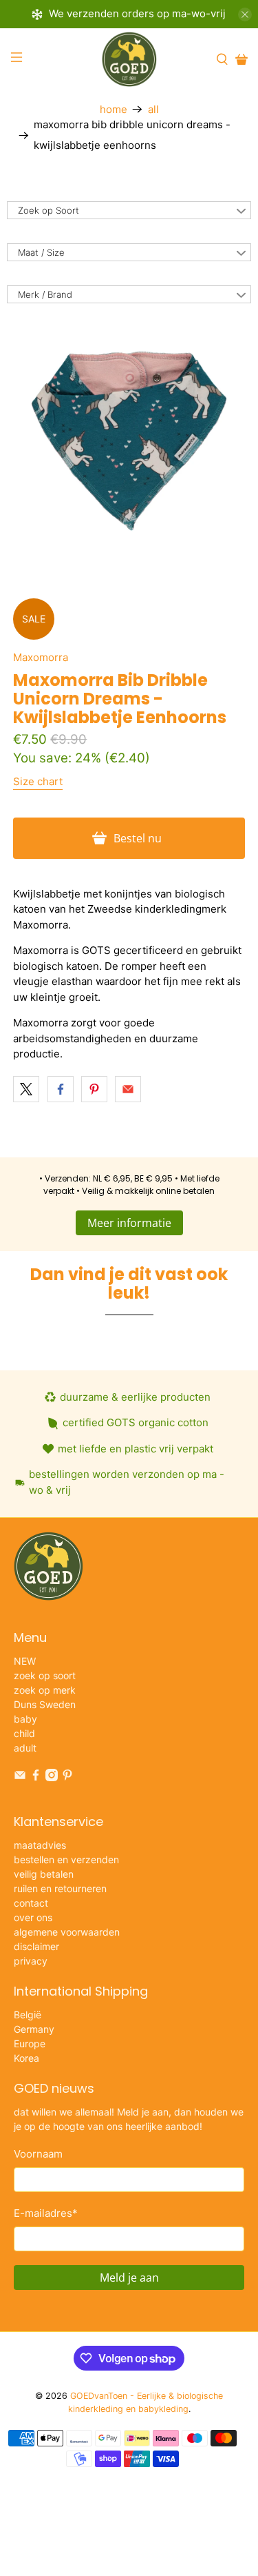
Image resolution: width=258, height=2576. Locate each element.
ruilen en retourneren (60, 1888)
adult (25, 1748)
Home (114, 109)
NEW (25, 1661)
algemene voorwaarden (67, 1932)
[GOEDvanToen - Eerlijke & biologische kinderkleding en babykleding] (129, 59)
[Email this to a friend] (128, 1089)
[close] (245, 14)
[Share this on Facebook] (61, 1089)
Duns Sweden (45, 1704)
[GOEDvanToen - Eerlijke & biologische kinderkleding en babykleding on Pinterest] (67, 1777)
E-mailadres (46, 2213)
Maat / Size (41, 252)
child (24, 1733)
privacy (31, 1961)
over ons (33, 1917)
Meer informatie (129, 1223)
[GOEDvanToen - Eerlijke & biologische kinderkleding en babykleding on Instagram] (52, 1777)
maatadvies (40, 1845)
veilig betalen (44, 1874)
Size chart (38, 781)
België (28, 2015)
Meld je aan (129, 2278)
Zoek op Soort (49, 210)
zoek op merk (45, 1690)
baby (25, 1719)
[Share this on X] (26, 1089)
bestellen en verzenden (66, 1859)
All (153, 109)
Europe (30, 2043)
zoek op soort (45, 1675)
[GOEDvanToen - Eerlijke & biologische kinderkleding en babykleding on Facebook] (36, 1777)
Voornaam (38, 2154)
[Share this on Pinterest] (94, 1089)
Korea (26, 2058)
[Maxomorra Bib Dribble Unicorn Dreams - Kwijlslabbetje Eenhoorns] (129, 440)
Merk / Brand (45, 294)
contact (31, 1903)
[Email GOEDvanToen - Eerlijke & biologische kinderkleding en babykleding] (20, 1777)
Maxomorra (41, 657)
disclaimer (36, 1946)
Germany (34, 2029)
